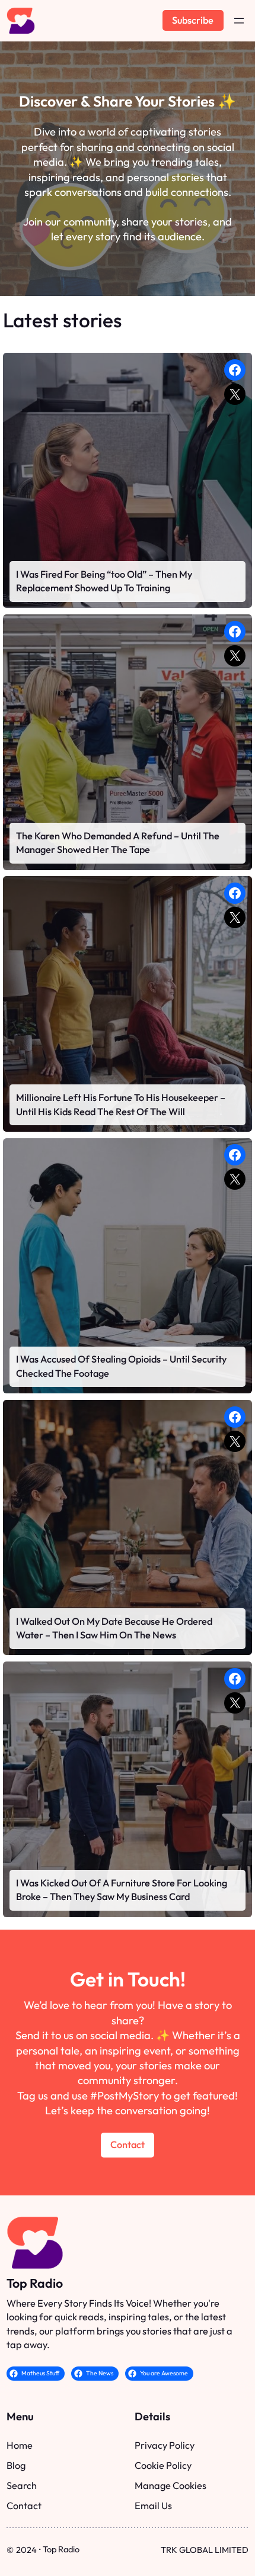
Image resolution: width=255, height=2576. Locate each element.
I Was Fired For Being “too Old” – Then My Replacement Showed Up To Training (104, 581)
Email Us (153, 2506)
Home (20, 2445)
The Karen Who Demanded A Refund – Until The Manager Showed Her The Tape (118, 843)
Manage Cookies (170, 2485)
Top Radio (35, 2283)
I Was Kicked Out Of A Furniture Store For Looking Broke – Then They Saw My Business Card (122, 1890)
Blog (16, 2465)
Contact (128, 2144)
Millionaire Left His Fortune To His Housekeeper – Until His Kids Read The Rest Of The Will (121, 1105)
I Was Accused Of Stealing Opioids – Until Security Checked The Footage (121, 1366)
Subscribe (193, 20)
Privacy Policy (165, 2445)
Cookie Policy (163, 2465)
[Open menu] (239, 21)
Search (22, 2485)
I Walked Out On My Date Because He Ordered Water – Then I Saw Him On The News (114, 1628)
